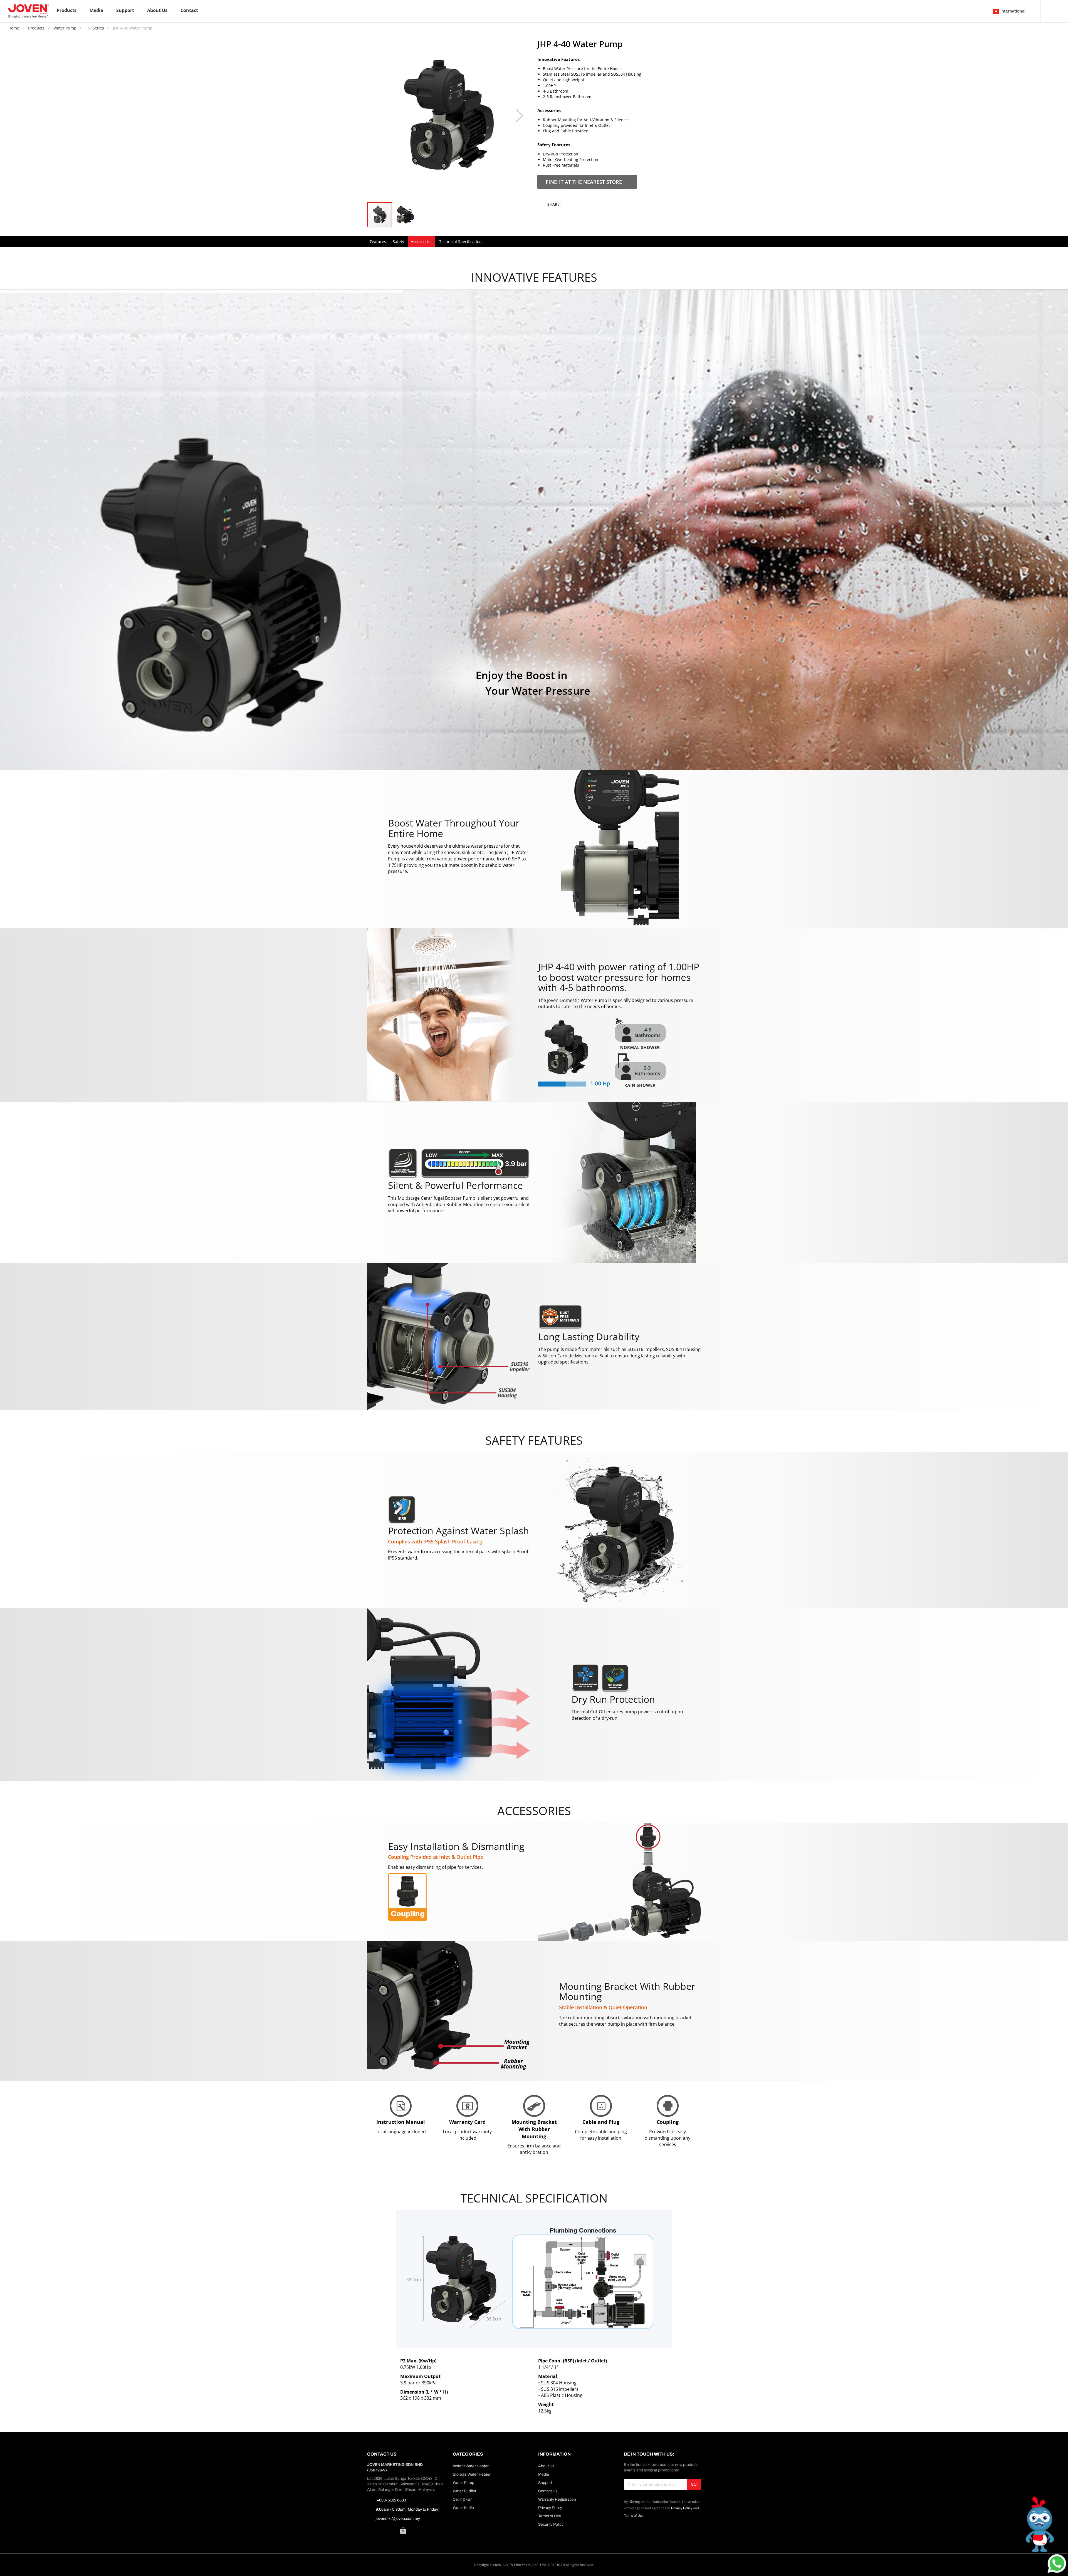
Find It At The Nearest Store (584, 182)
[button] (520, 116)
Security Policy (551, 2524)
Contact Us (548, 2491)
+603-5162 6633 (391, 2500)
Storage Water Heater (472, 2474)
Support (545, 2483)
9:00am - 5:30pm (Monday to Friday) (408, 2509)
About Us (546, 2466)
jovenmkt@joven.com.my (398, 2519)
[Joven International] (29, 11)
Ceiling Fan (463, 2499)
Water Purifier (465, 2491)
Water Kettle (463, 2508)
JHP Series (95, 28)
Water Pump (65, 28)
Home (14, 28)
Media (544, 2474)
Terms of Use (550, 2516)
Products (37, 28)
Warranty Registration (557, 2499)
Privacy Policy (550, 2508)
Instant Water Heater (471, 2466)
